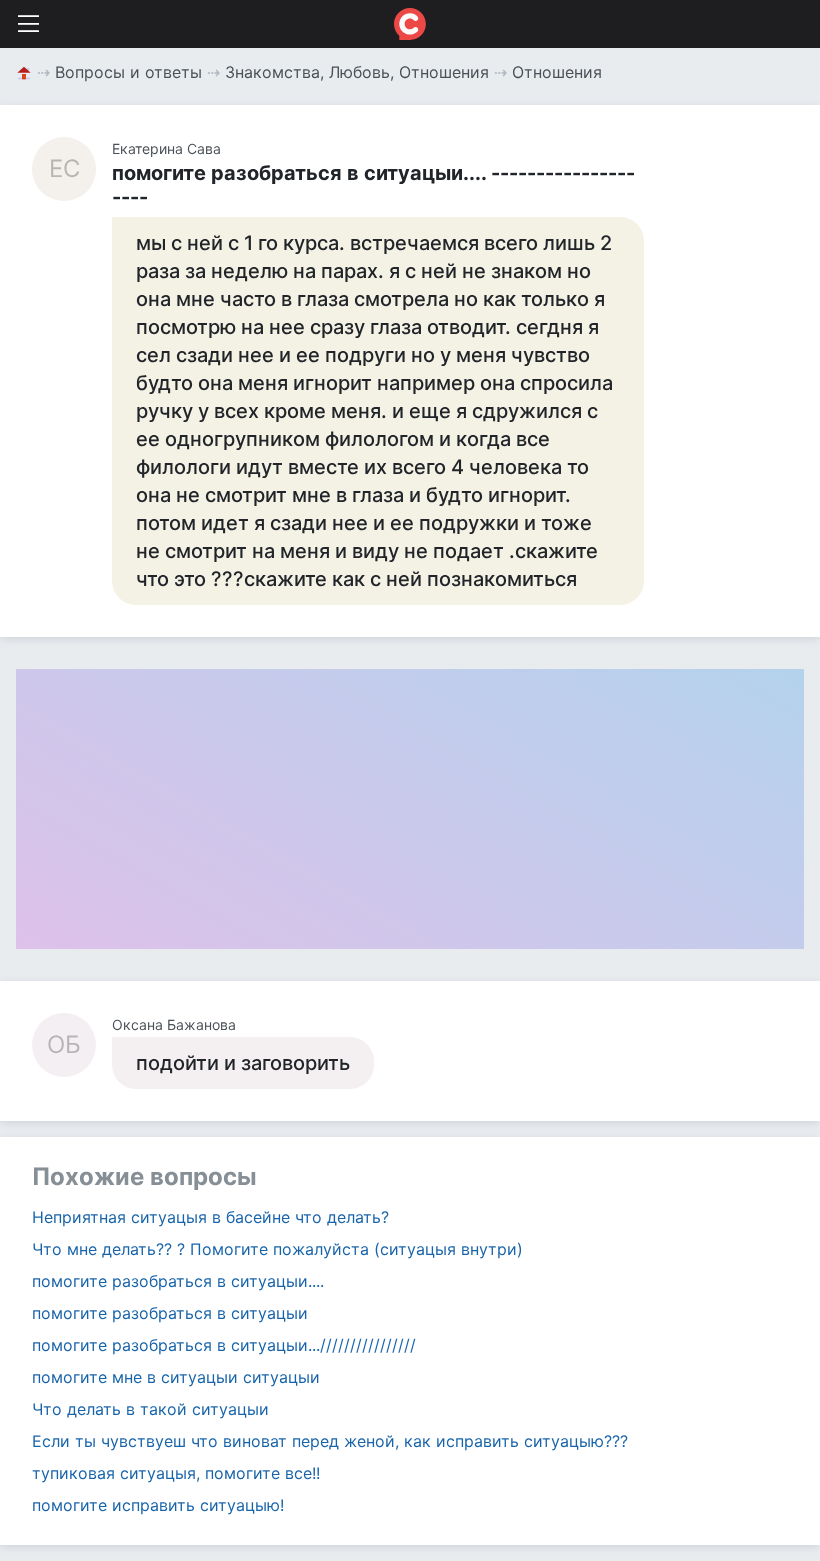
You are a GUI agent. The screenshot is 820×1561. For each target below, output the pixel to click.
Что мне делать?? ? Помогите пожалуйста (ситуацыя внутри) (277, 1249)
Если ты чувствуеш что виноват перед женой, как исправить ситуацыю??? (330, 1441)
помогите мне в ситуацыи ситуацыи (176, 1377)
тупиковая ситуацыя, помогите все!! (176, 1473)
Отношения (557, 72)
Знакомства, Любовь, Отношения (357, 72)
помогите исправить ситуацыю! (158, 1505)
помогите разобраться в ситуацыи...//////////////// (224, 1345)
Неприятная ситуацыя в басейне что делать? (210, 1217)
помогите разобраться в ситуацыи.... (178, 1281)
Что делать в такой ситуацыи (150, 1409)
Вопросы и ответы (128, 72)
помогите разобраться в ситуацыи (170, 1313)
